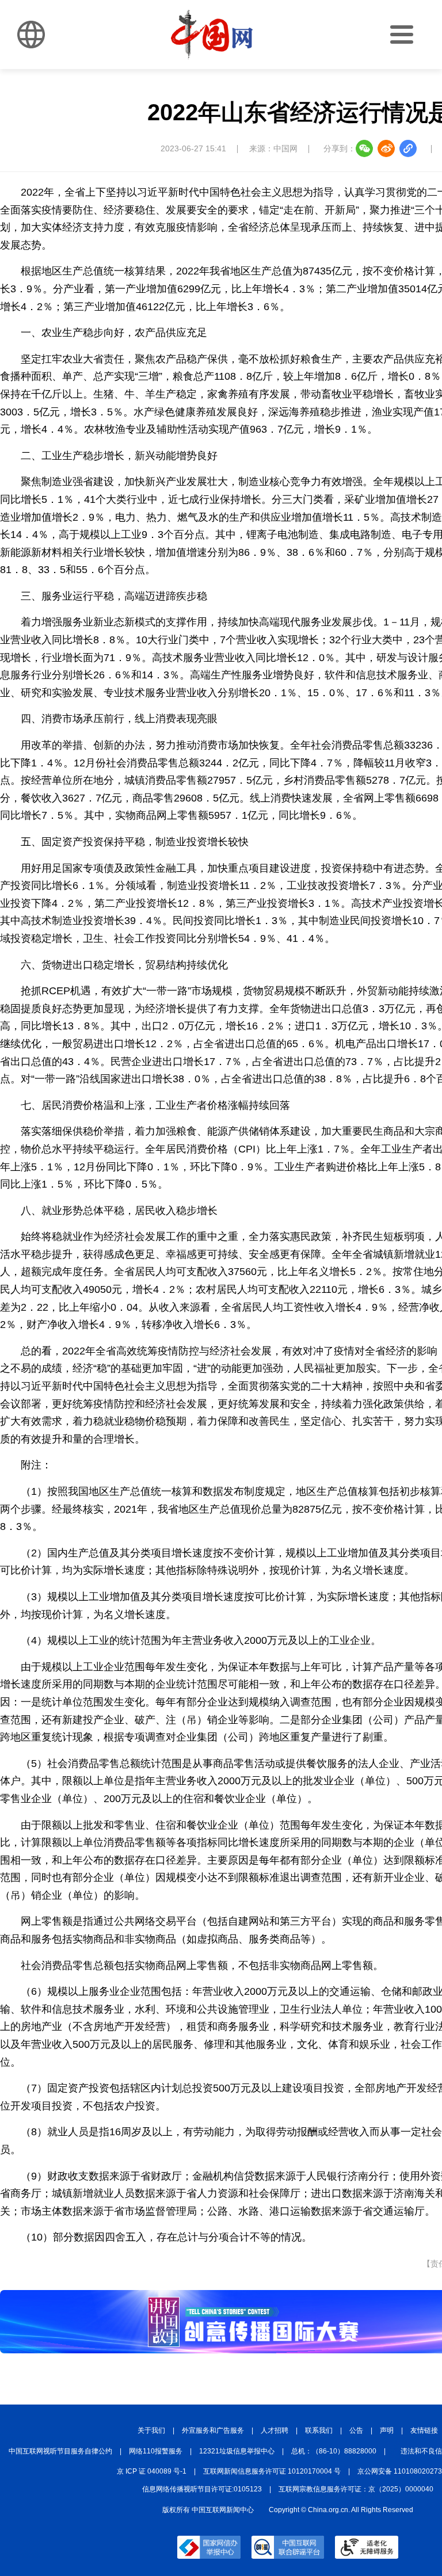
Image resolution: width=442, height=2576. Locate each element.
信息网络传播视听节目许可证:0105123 (202, 2489)
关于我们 (151, 2430)
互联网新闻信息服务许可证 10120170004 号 (272, 2471)
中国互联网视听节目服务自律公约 (60, 2451)
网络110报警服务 (156, 2451)
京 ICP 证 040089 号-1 (152, 2471)
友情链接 (424, 2430)
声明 (387, 2430)
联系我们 (319, 2430)
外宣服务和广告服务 (213, 2430)
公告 (356, 2430)
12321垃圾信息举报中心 (237, 2451)
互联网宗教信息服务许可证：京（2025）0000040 (356, 2489)
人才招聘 (275, 2430)
